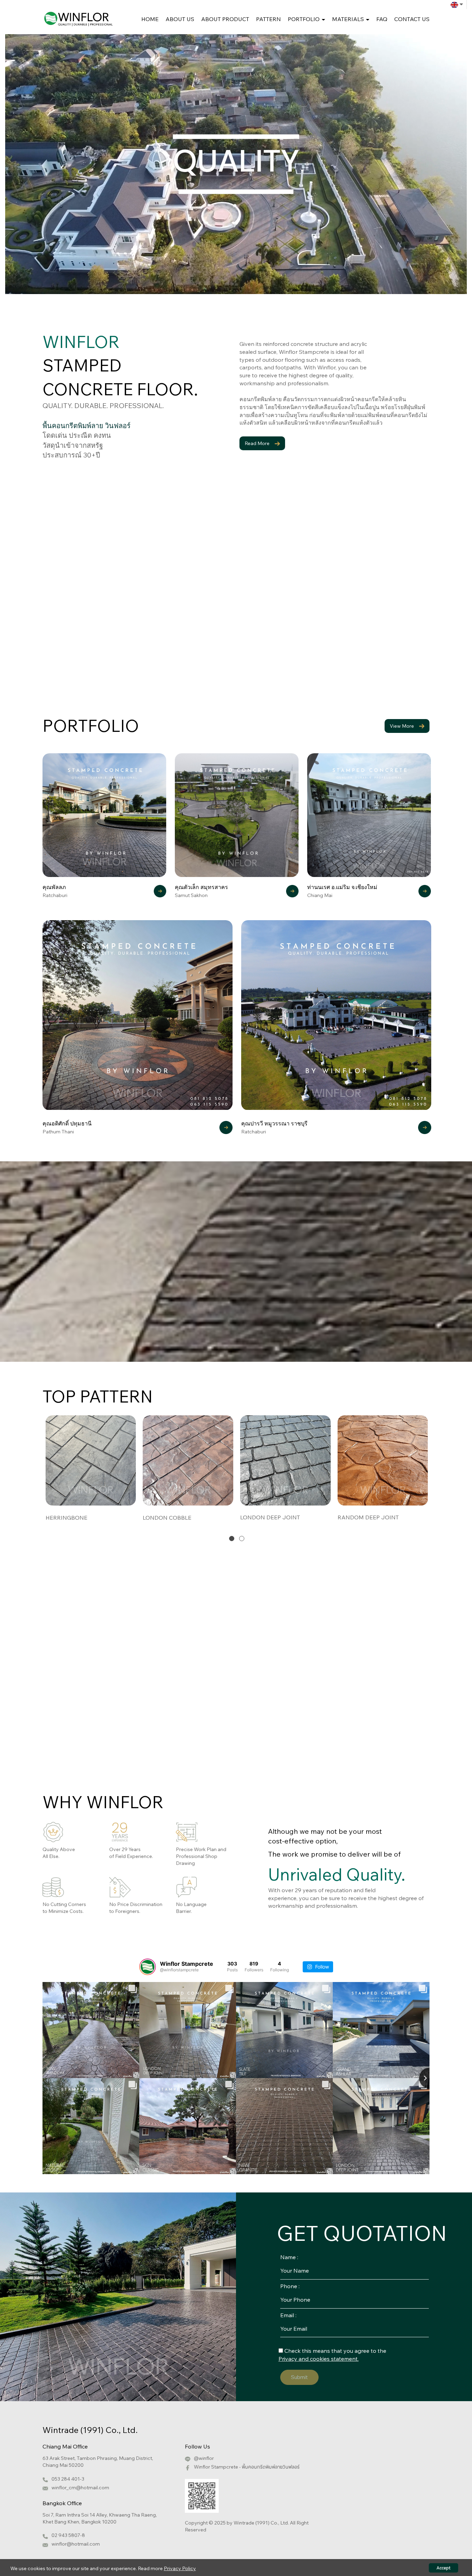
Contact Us (412, 19)
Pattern (268, 19)
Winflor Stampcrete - (247, 2467)
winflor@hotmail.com (76, 2544)
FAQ (382, 19)
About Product (225, 19)
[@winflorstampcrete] (148, 1967)
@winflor (204, 2458)
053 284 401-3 (68, 2479)
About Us (180, 19)
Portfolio (304, 19)
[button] (232, 1538)
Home (150, 19)
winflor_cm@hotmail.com (80, 2488)
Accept (443, 2568)
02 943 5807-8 (68, 2535)
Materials (349, 19)
